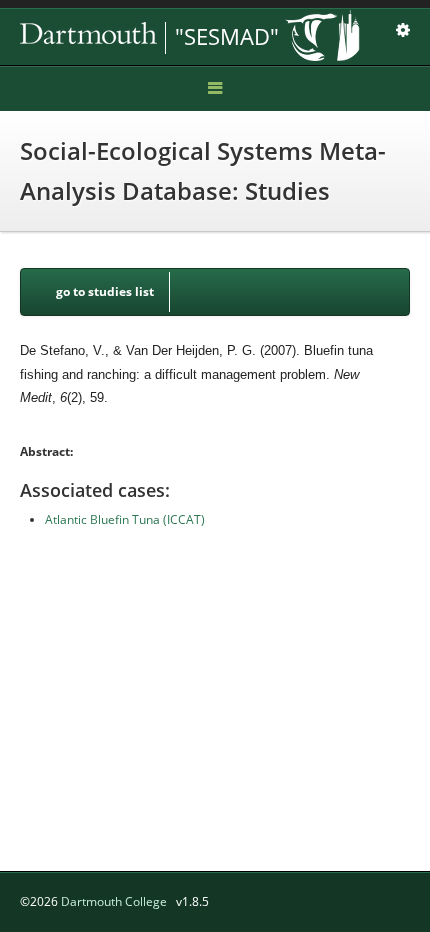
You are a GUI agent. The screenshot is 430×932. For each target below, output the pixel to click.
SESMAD (160, 38)
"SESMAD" (227, 36)
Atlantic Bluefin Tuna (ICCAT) (125, 519)
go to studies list (105, 291)
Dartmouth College (114, 901)
